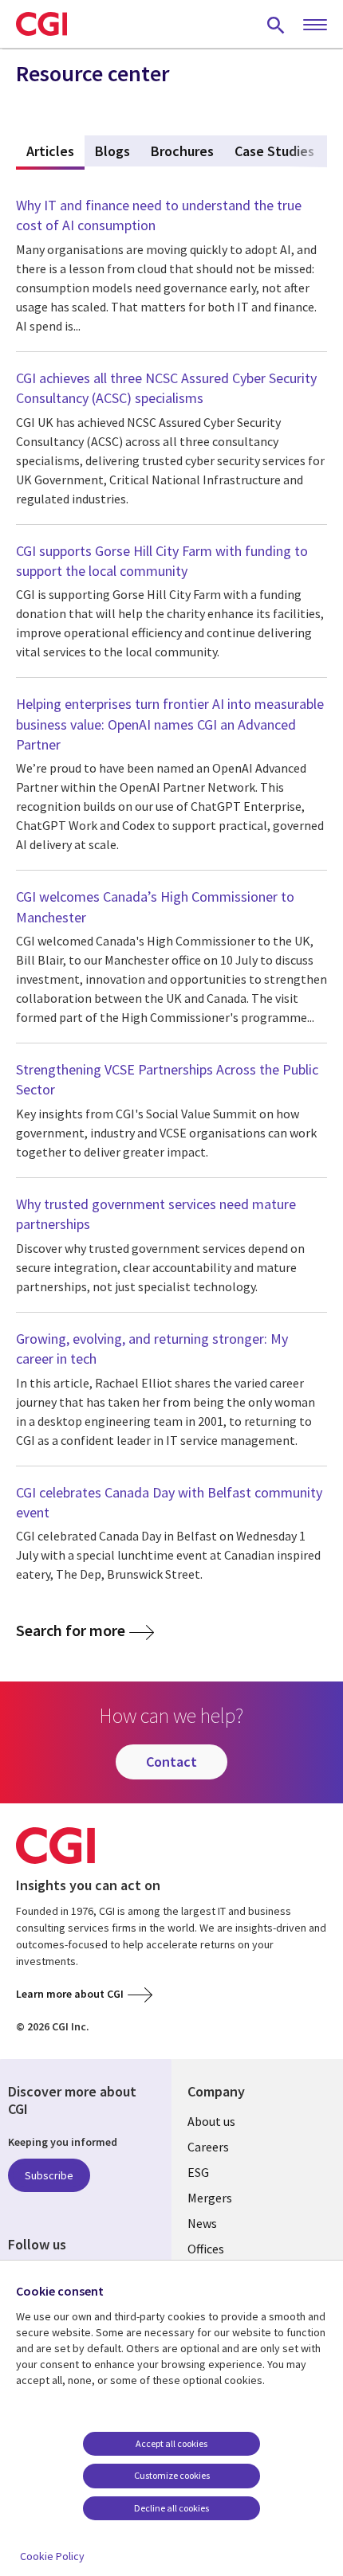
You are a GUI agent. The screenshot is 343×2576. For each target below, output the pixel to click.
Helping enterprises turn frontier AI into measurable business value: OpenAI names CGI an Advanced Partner (170, 724)
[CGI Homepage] (41, 24)
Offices (206, 2249)
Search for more (71, 1631)
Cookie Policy (52, 2556)
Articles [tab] (55, 151)
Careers (208, 2147)
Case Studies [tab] (274, 151)
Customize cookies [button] (172, 2475)
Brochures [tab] (182, 151)
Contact (171, 1762)
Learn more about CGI (70, 1994)
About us (211, 2121)
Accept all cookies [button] (171, 2443)
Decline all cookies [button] (171, 2508)
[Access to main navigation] (315, 25)
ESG (198, 2172)
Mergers (210, 2198)
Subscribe (49, 2175)
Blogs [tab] (112, 151)
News (202, 2223)
